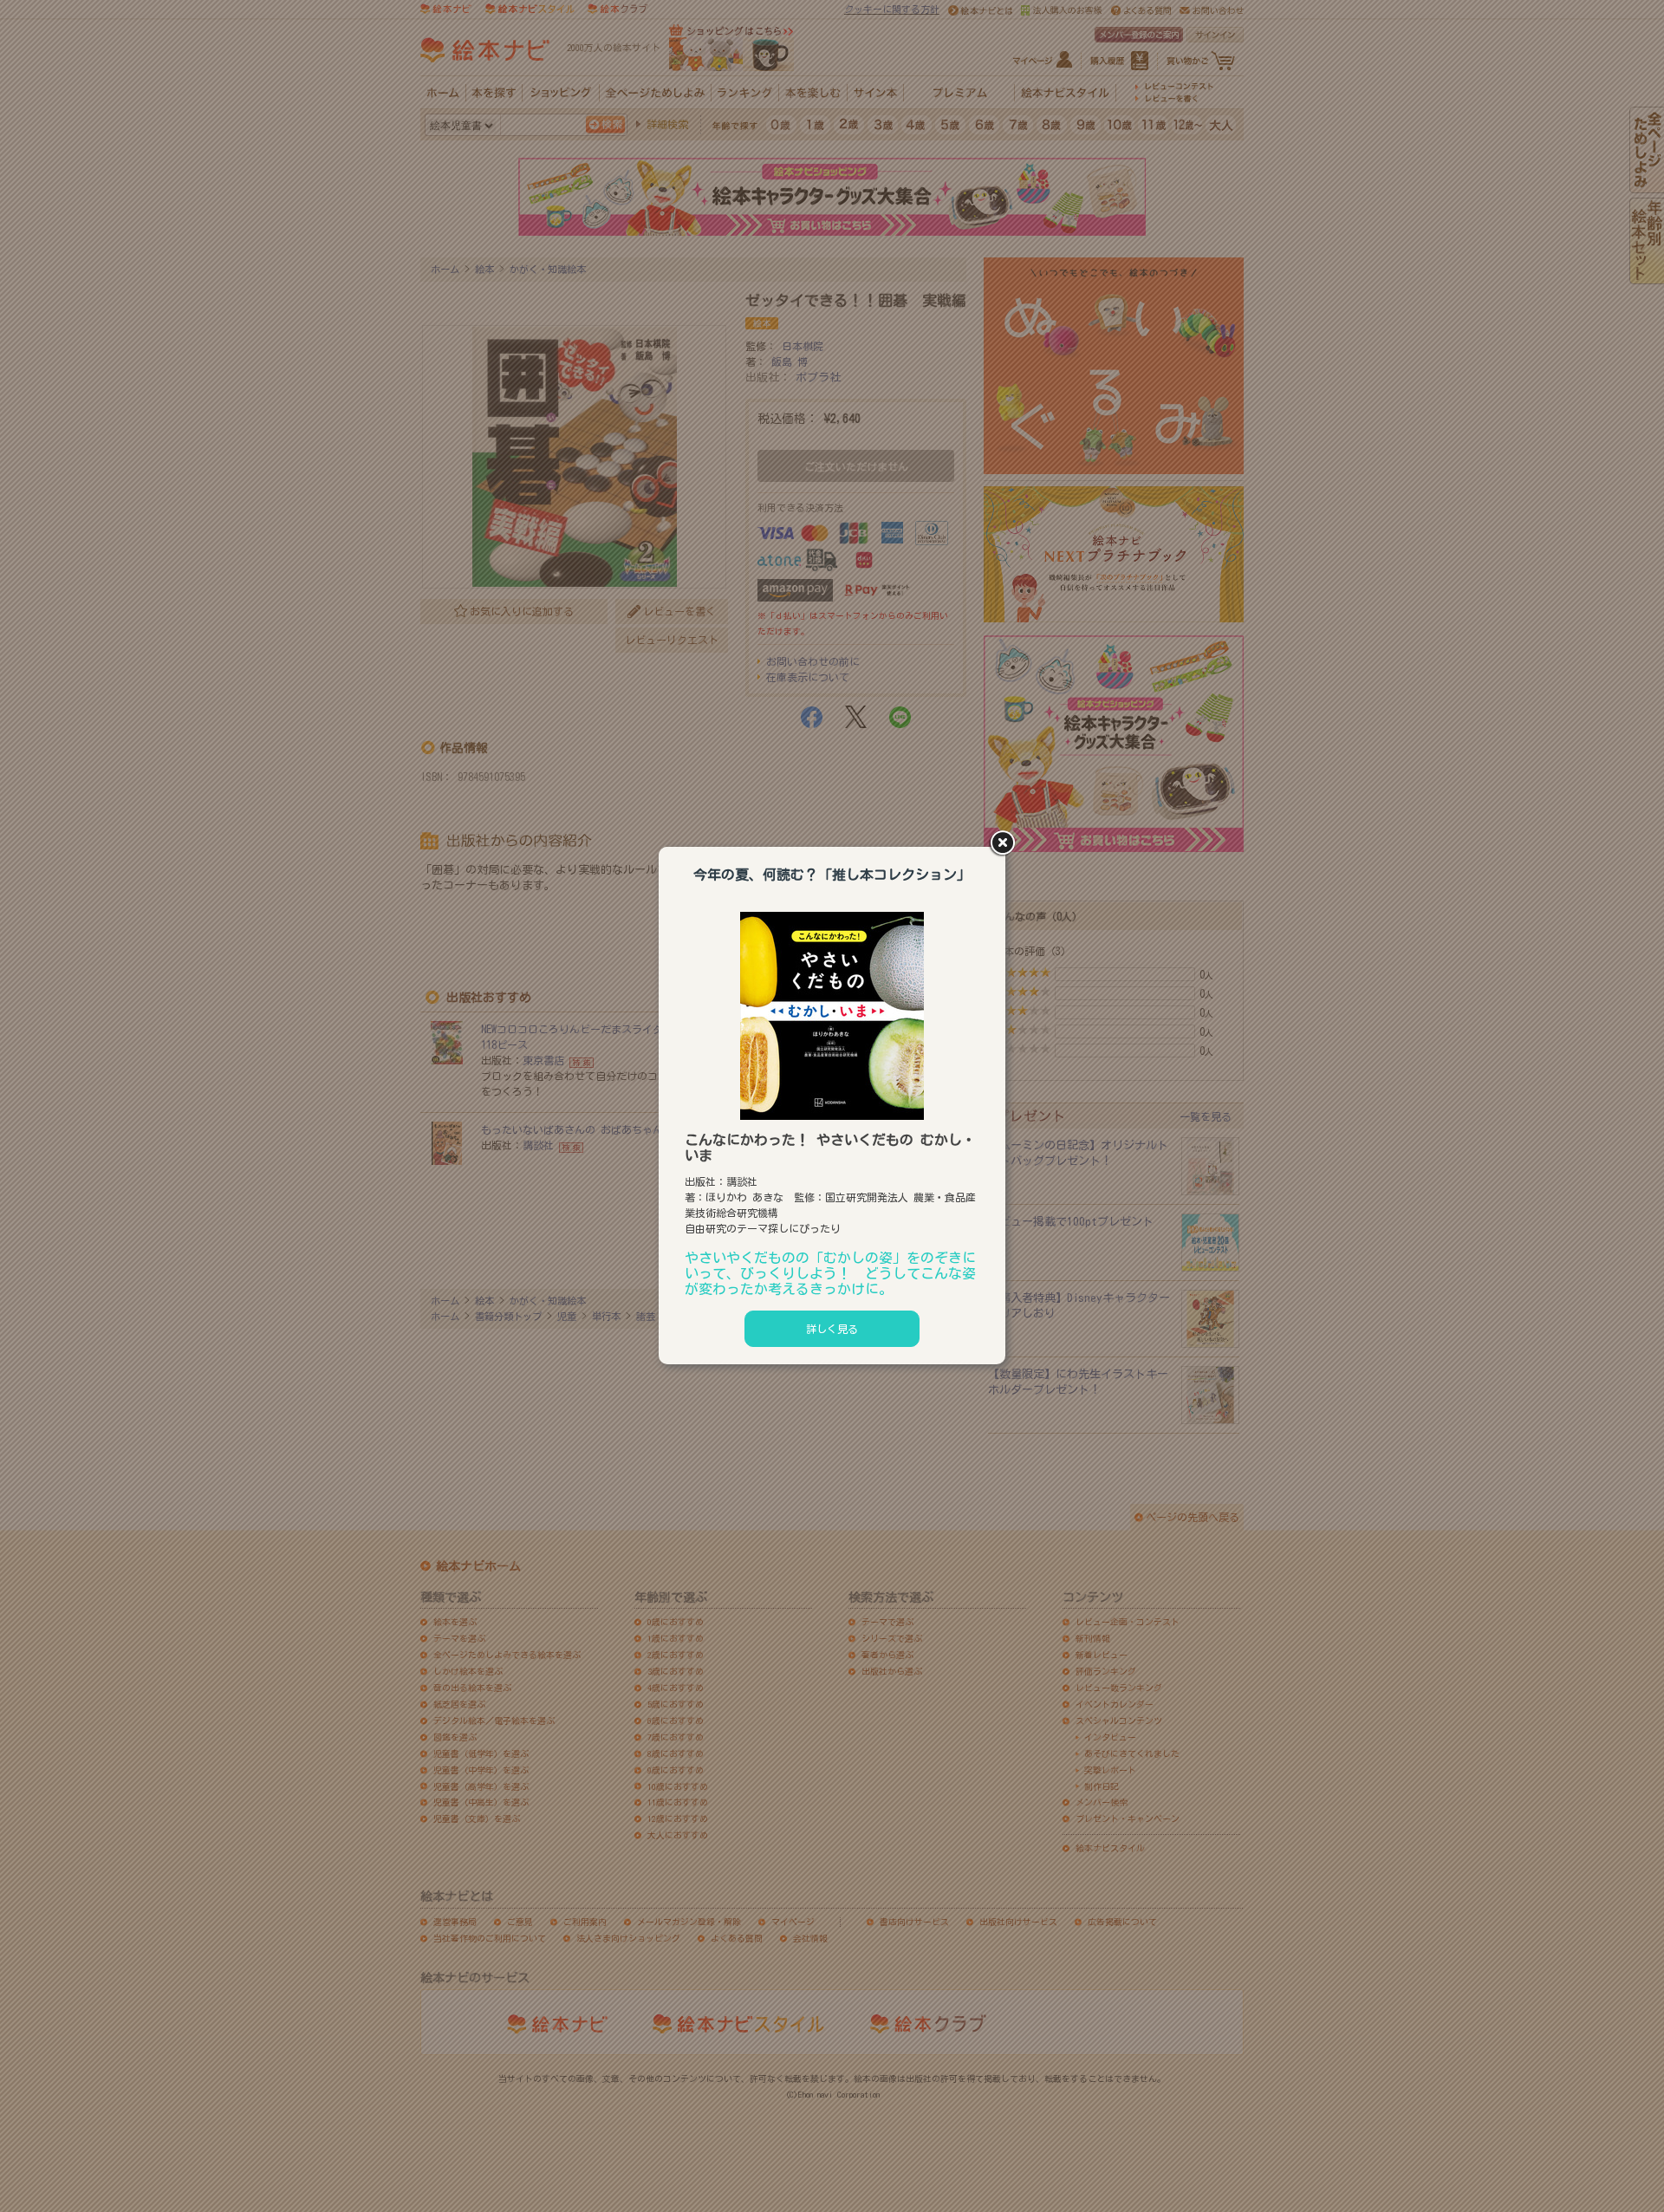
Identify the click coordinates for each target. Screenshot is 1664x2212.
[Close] (1005, 844)
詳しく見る (832, 1329)
